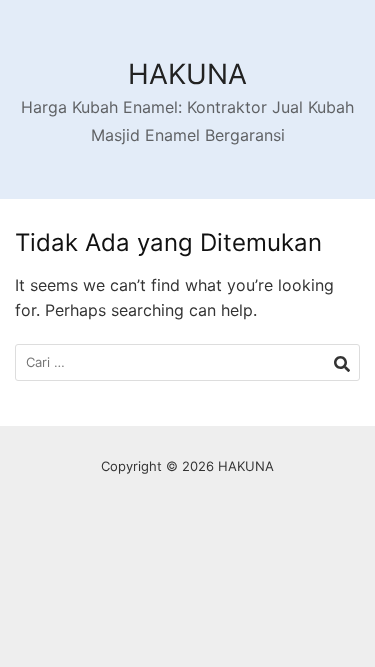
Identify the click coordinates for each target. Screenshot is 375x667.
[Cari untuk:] (187, 362)
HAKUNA (187, 74)
